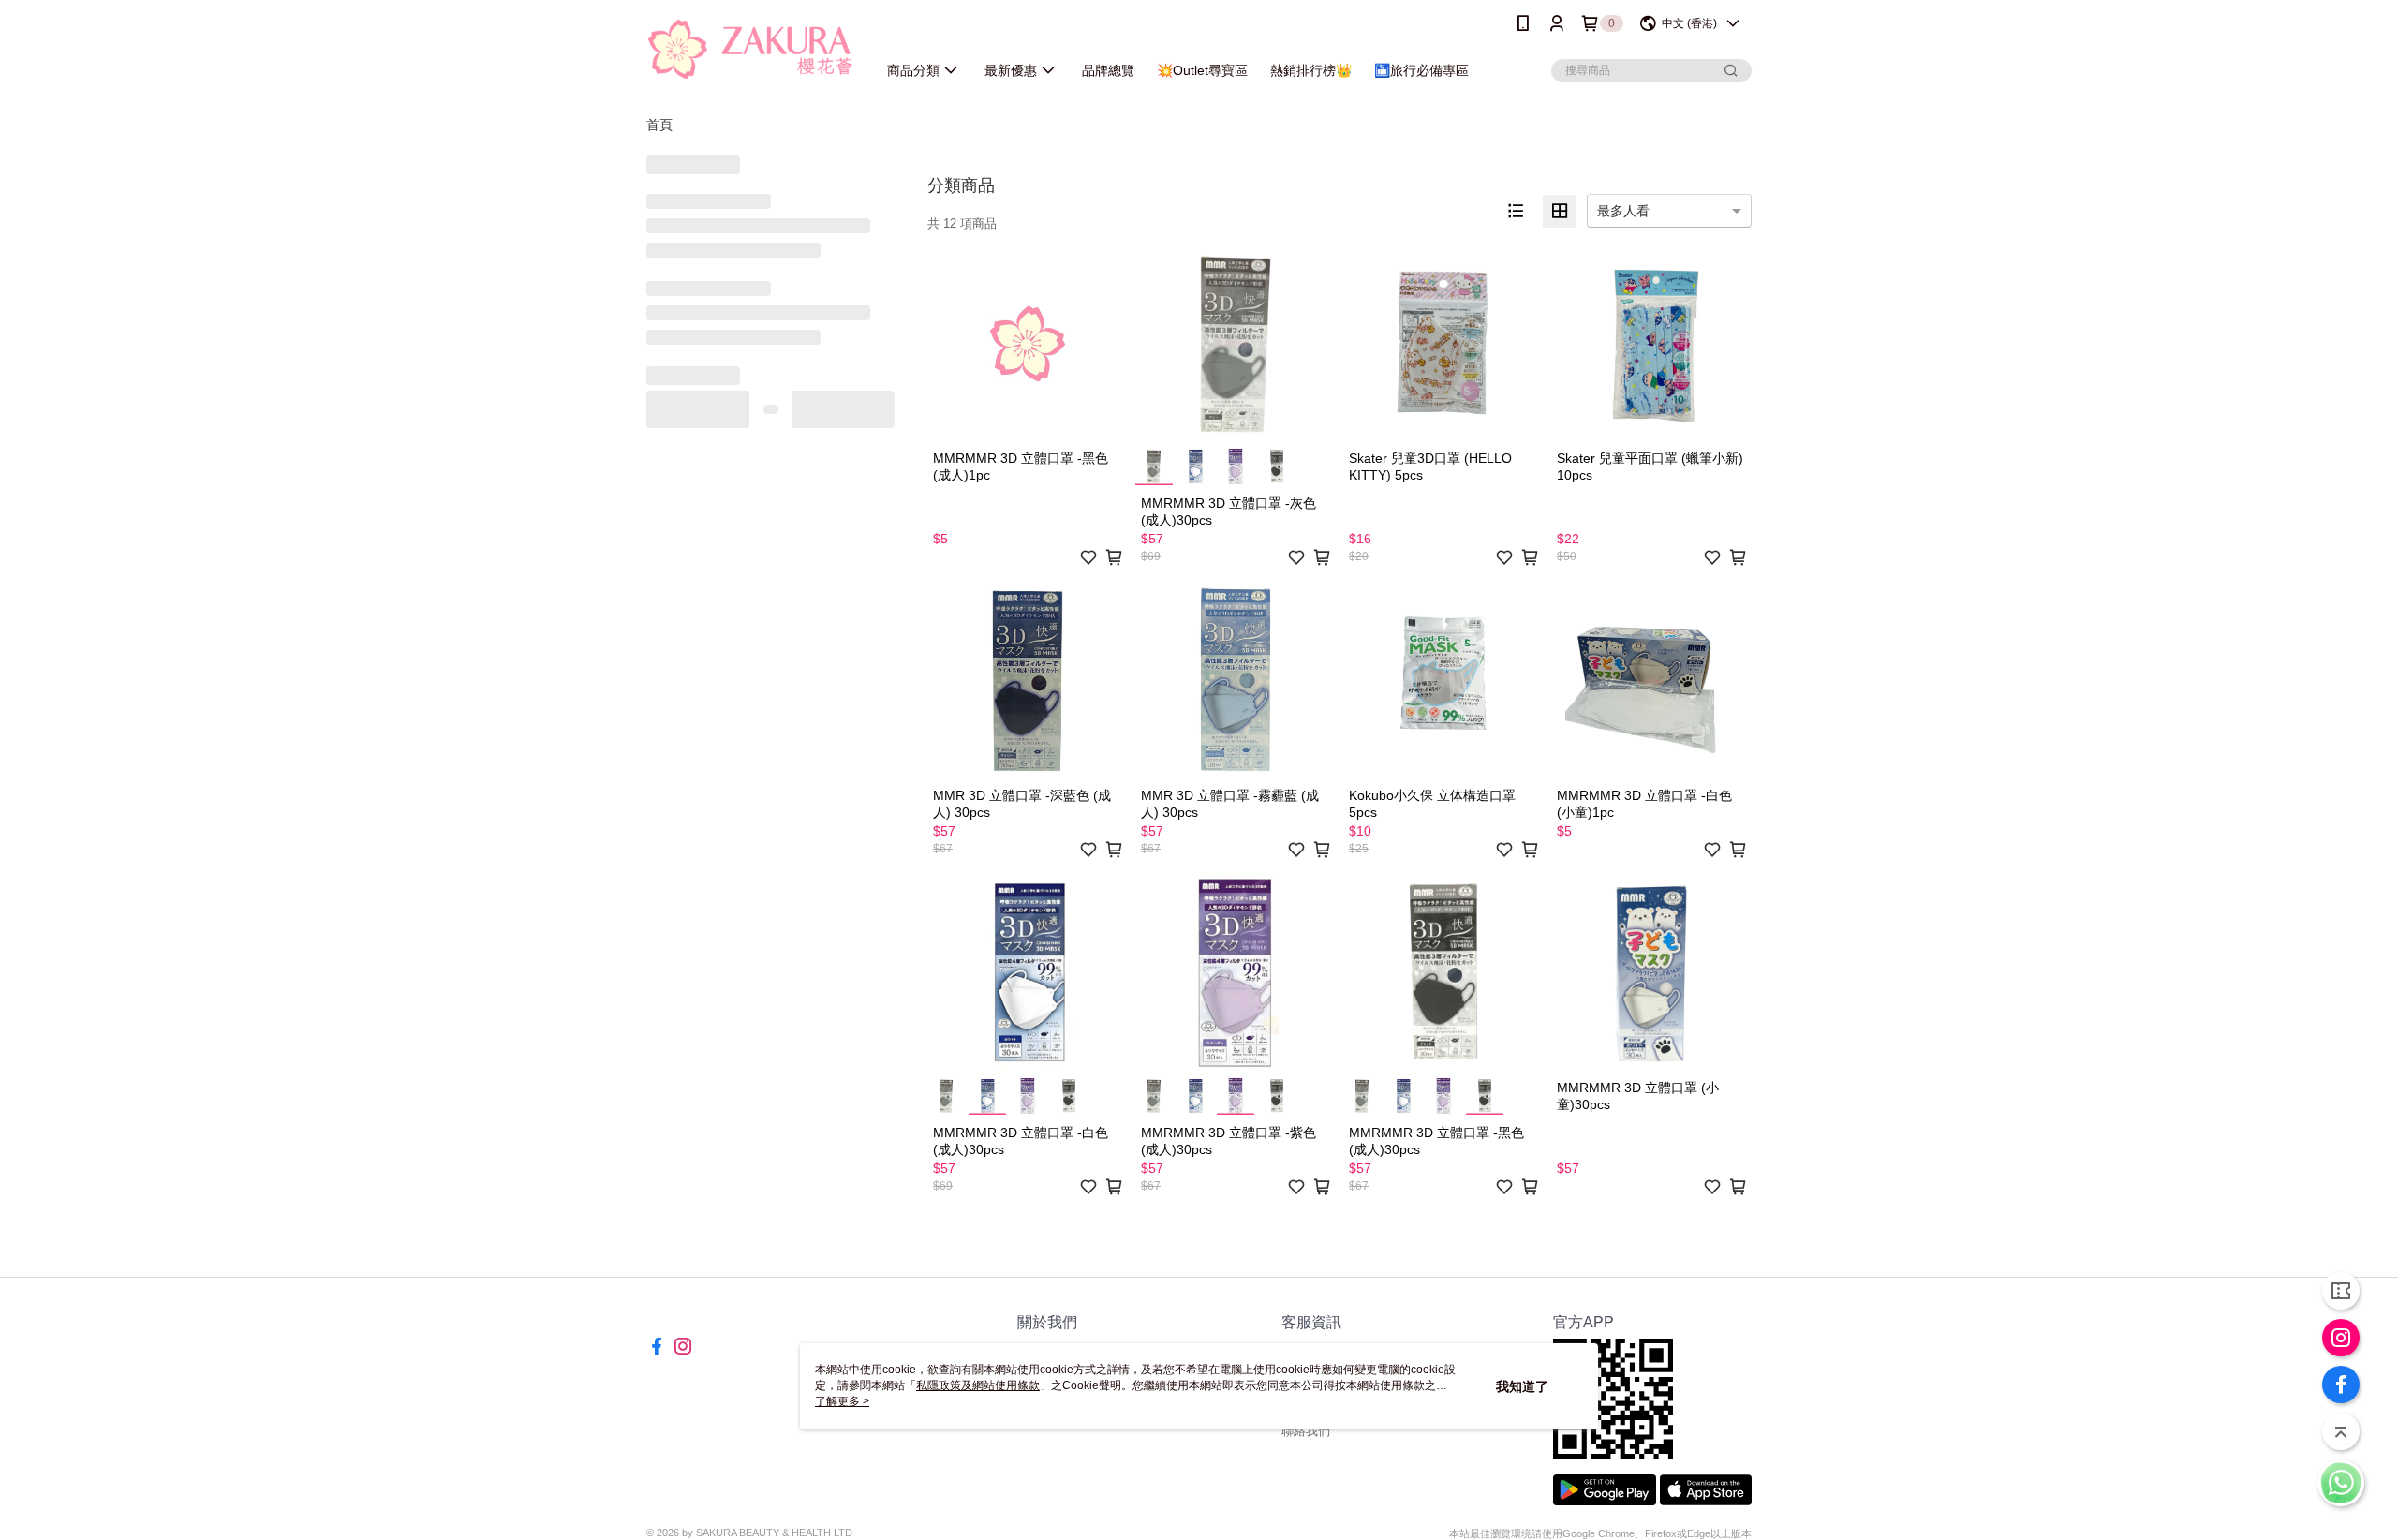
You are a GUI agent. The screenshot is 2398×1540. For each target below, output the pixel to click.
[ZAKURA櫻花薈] (750, 49)
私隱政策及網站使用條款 (978, 1385)
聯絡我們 (1306, 1431)
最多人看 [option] (1623, 211)
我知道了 (1522, 1386)
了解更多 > (842, 1401)
